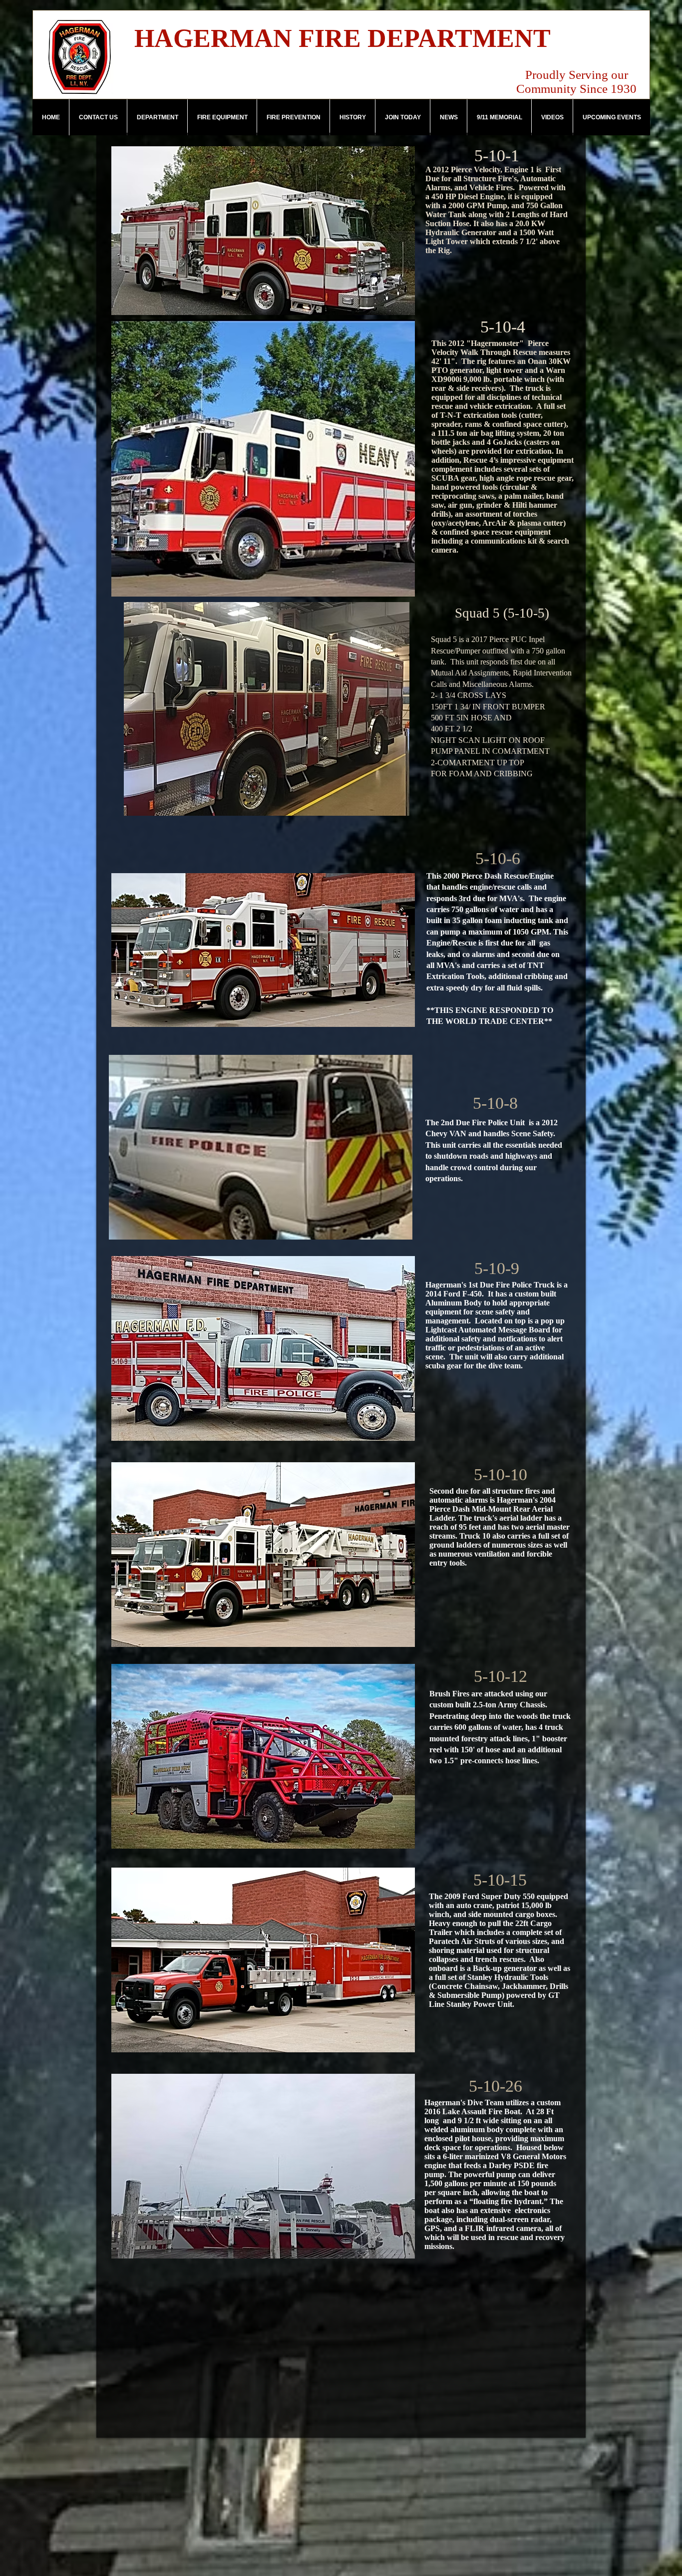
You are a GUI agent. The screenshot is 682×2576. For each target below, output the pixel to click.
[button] (157, 117)
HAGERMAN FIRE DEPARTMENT (342, 38)
